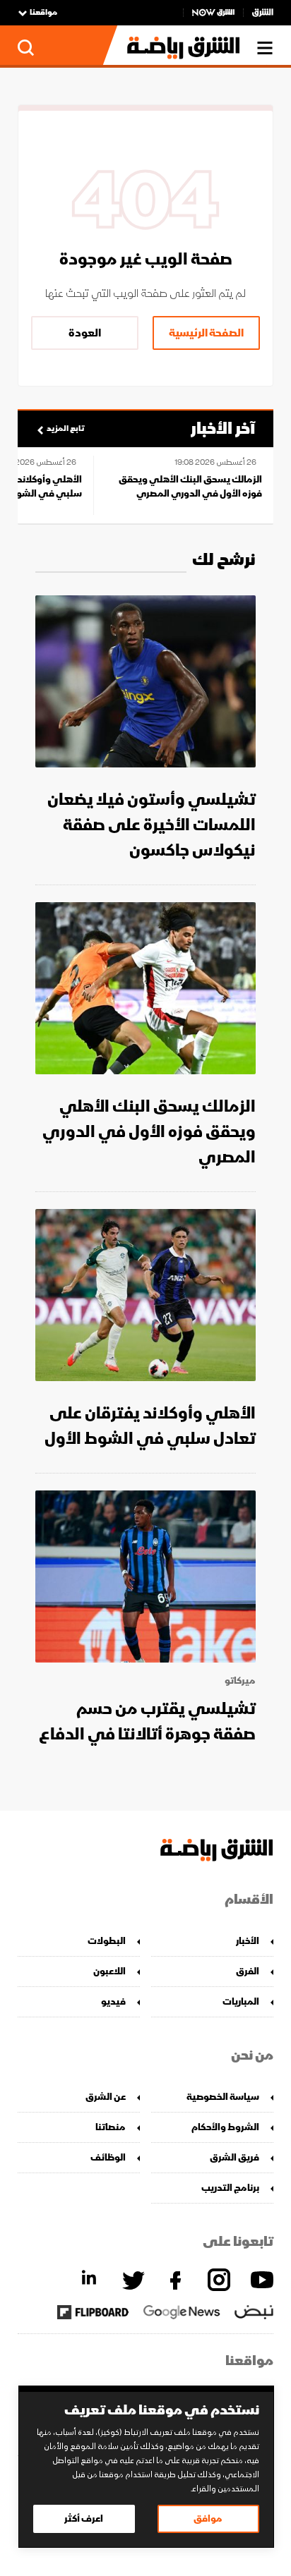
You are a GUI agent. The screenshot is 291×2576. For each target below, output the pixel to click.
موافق (208, 2519)
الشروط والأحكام (225, 2127)
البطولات (107, 1941)
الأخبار (248, 1941)
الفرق (248, 1971)
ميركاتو (240, 1681)
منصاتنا (111, 2127)
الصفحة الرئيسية (206, 333)
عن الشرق (106, 2097)
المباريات (241, 2001)
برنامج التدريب (230, 2188)
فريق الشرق (234, 2157)
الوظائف (108, 2157)
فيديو (113, 2001)
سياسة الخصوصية (223, 2097)
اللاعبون (109, 1971)
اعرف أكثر (84, 2519)
